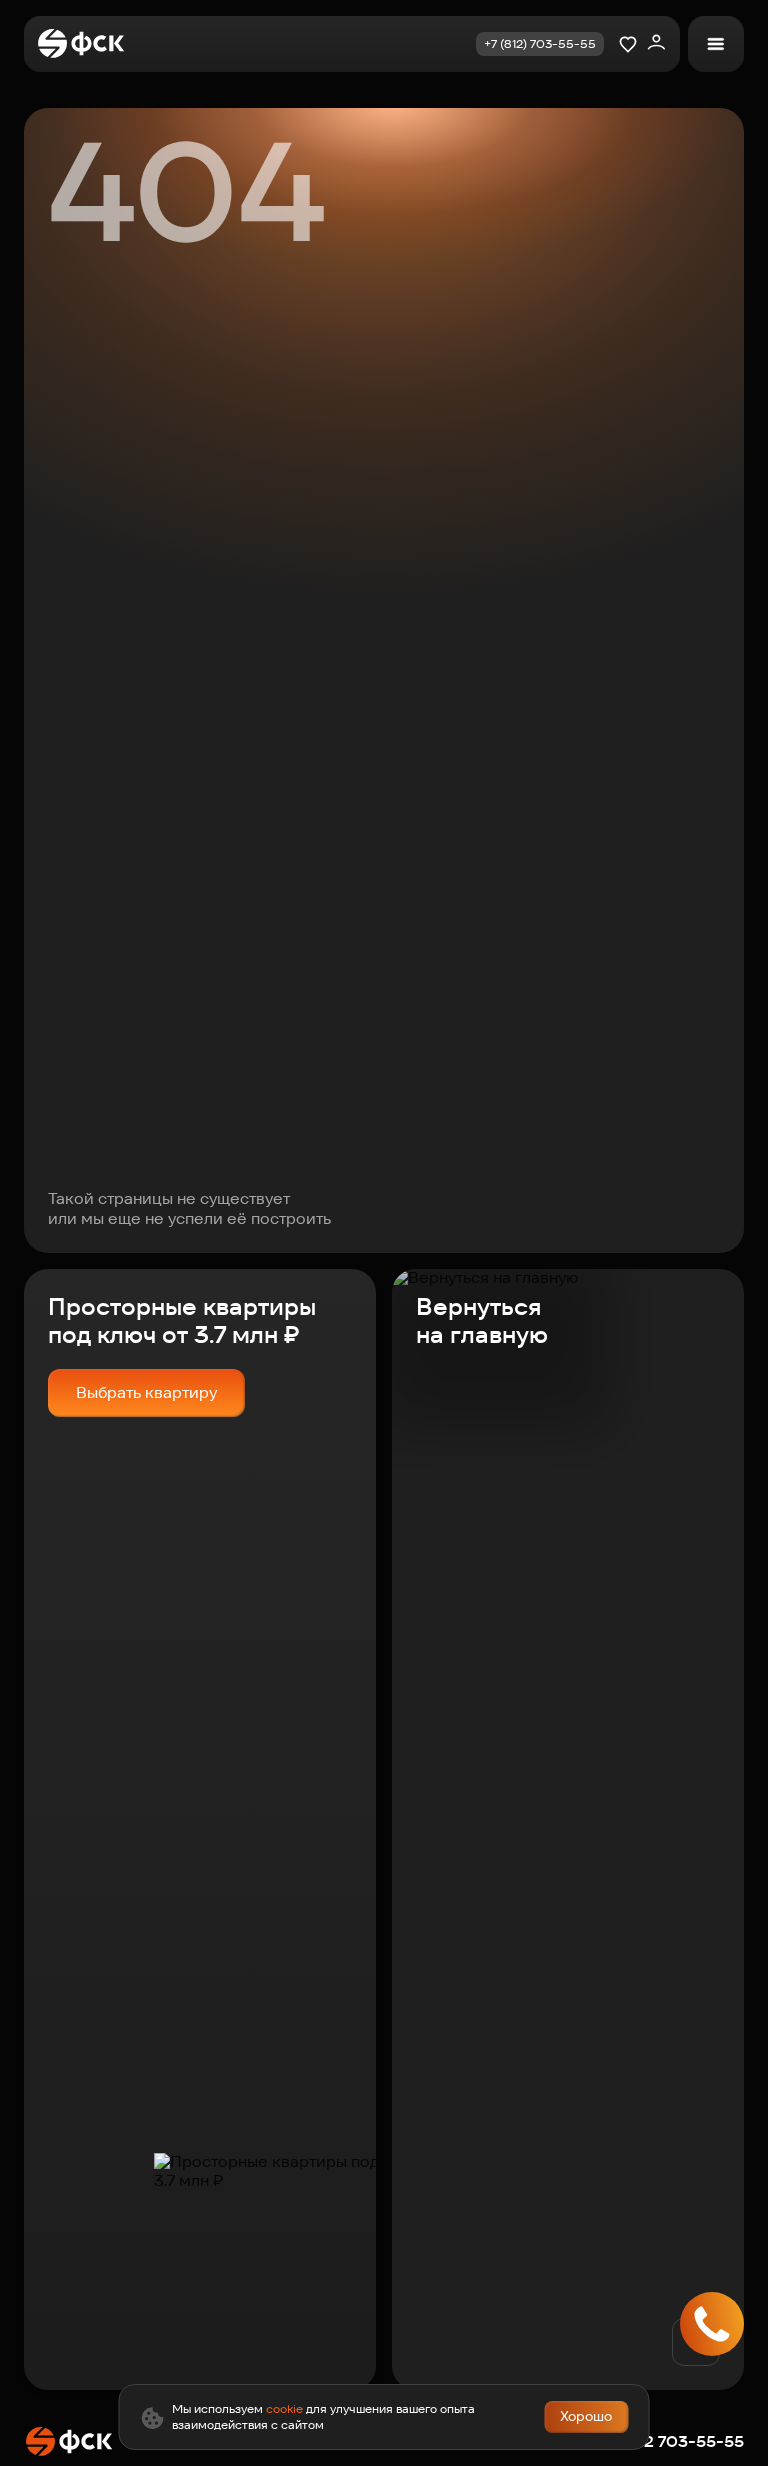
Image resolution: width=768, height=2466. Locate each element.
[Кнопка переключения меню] (716, 44)
